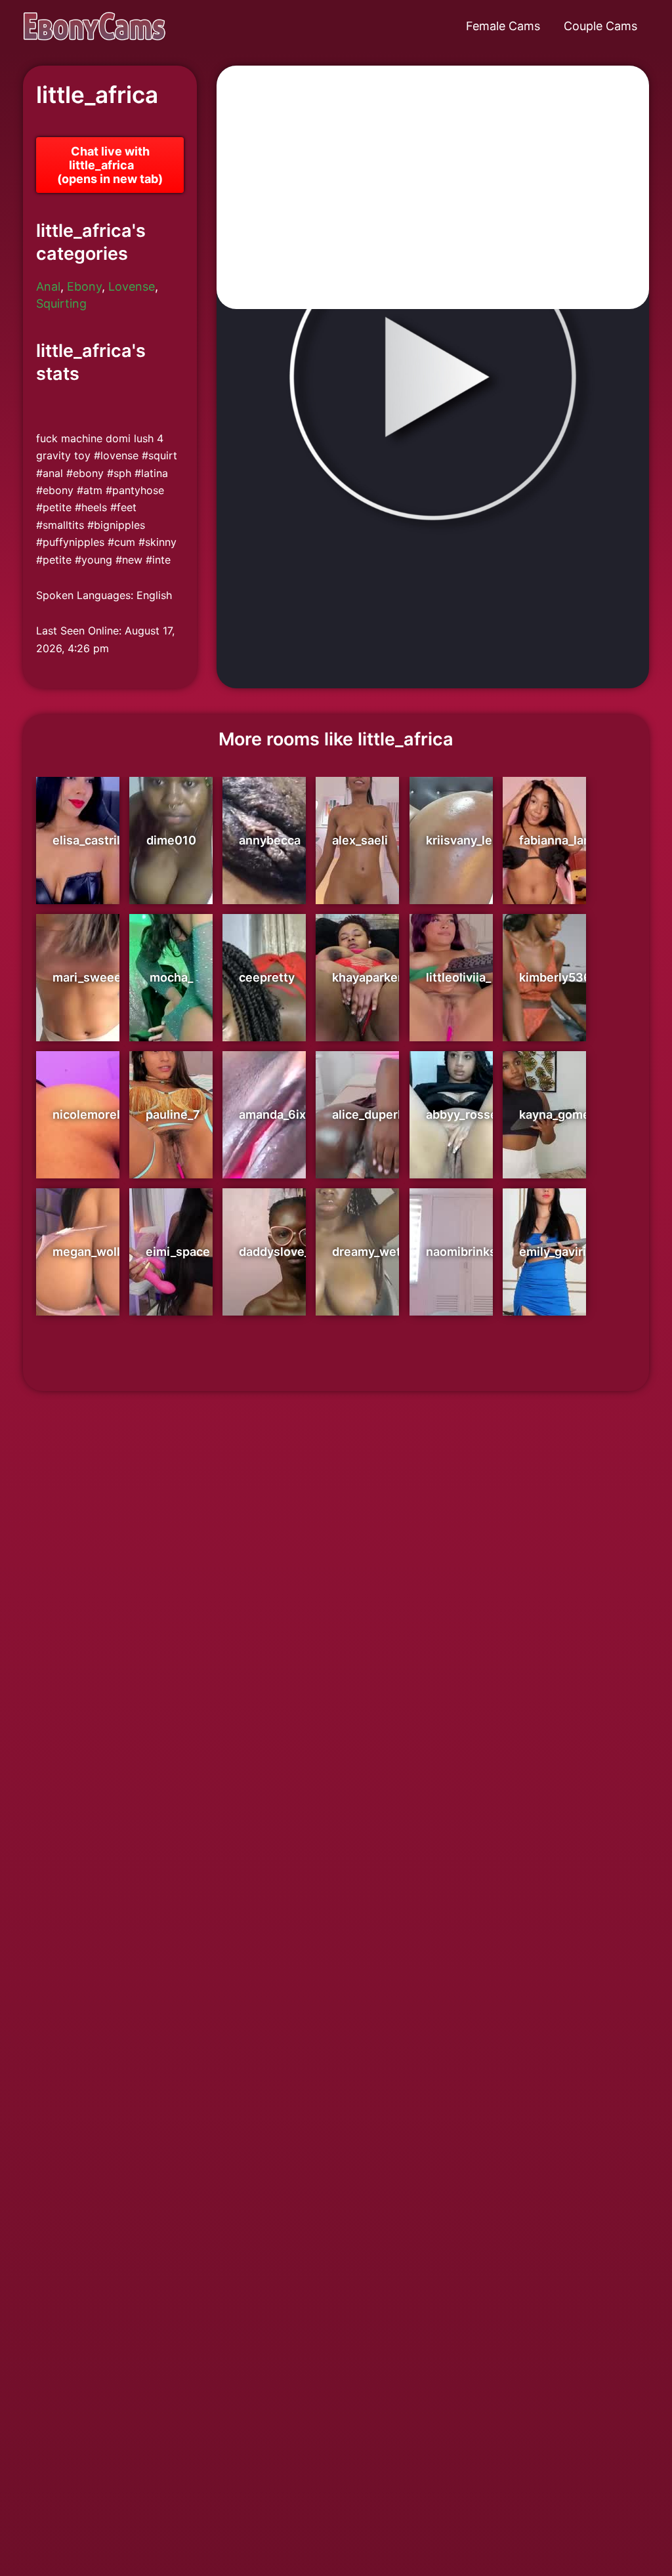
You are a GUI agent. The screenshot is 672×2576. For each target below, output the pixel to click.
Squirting (61, 303)
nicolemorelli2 (93, 1114)
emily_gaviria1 (558, 1252)
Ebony (84, 286)
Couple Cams (600, 26)
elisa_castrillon (95, 840)
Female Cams (503, 26)
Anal (48, 286)
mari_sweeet (89, 977)
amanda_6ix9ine (285, 1114)
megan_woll (86, 1252)
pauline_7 (173, 1114)
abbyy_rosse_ (464, 1114)
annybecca (270, 840)
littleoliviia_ (458, 977)
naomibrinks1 (464, 1252)
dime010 (171, 840)
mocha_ (171, 977)
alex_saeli (360, 840)
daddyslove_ (274, 1252)
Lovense (132, 286)
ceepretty (267, 977)
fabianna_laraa (560, 840)
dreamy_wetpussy (384, 1252)
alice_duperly (370, 1114)
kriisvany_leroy (468, 840)
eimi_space (178, 1252)
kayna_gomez (558, 1114)
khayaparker (367, 977)
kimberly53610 (562, 977)
